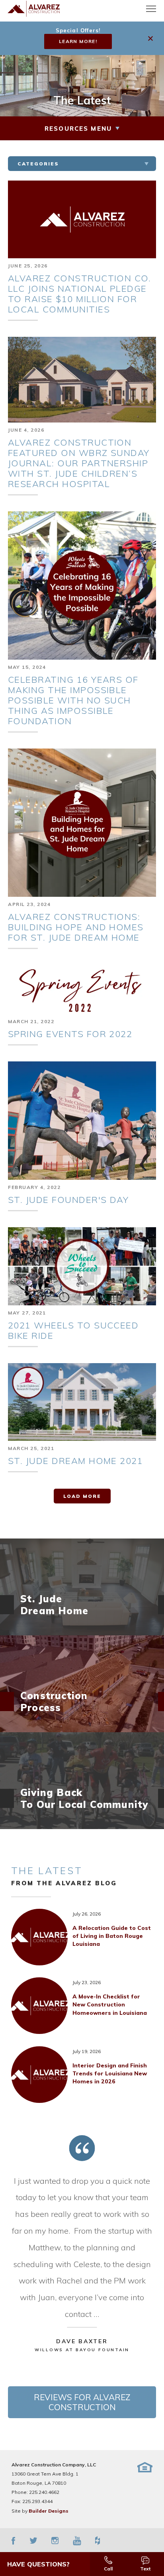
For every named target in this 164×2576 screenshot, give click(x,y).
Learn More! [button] (78, 41)
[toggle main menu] (151, 9)
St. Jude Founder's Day (68, 1200)
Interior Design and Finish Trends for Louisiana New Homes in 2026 (110, 2074)
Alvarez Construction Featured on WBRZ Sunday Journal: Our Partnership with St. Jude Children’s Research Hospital (79, 463)
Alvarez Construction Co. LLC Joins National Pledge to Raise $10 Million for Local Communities (79, 294)
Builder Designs (49, 2511)
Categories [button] (38, 164)
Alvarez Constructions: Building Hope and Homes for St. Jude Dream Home (76, 927)
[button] (151, 38)
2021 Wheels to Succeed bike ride (73, 1330)
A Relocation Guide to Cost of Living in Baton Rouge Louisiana (112, 1936)
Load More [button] (82, 1496)
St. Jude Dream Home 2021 (75, 1461)
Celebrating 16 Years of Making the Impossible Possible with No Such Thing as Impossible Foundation (73, 700)
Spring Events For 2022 (70, 1034)
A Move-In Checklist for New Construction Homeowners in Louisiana (110, 2005)
